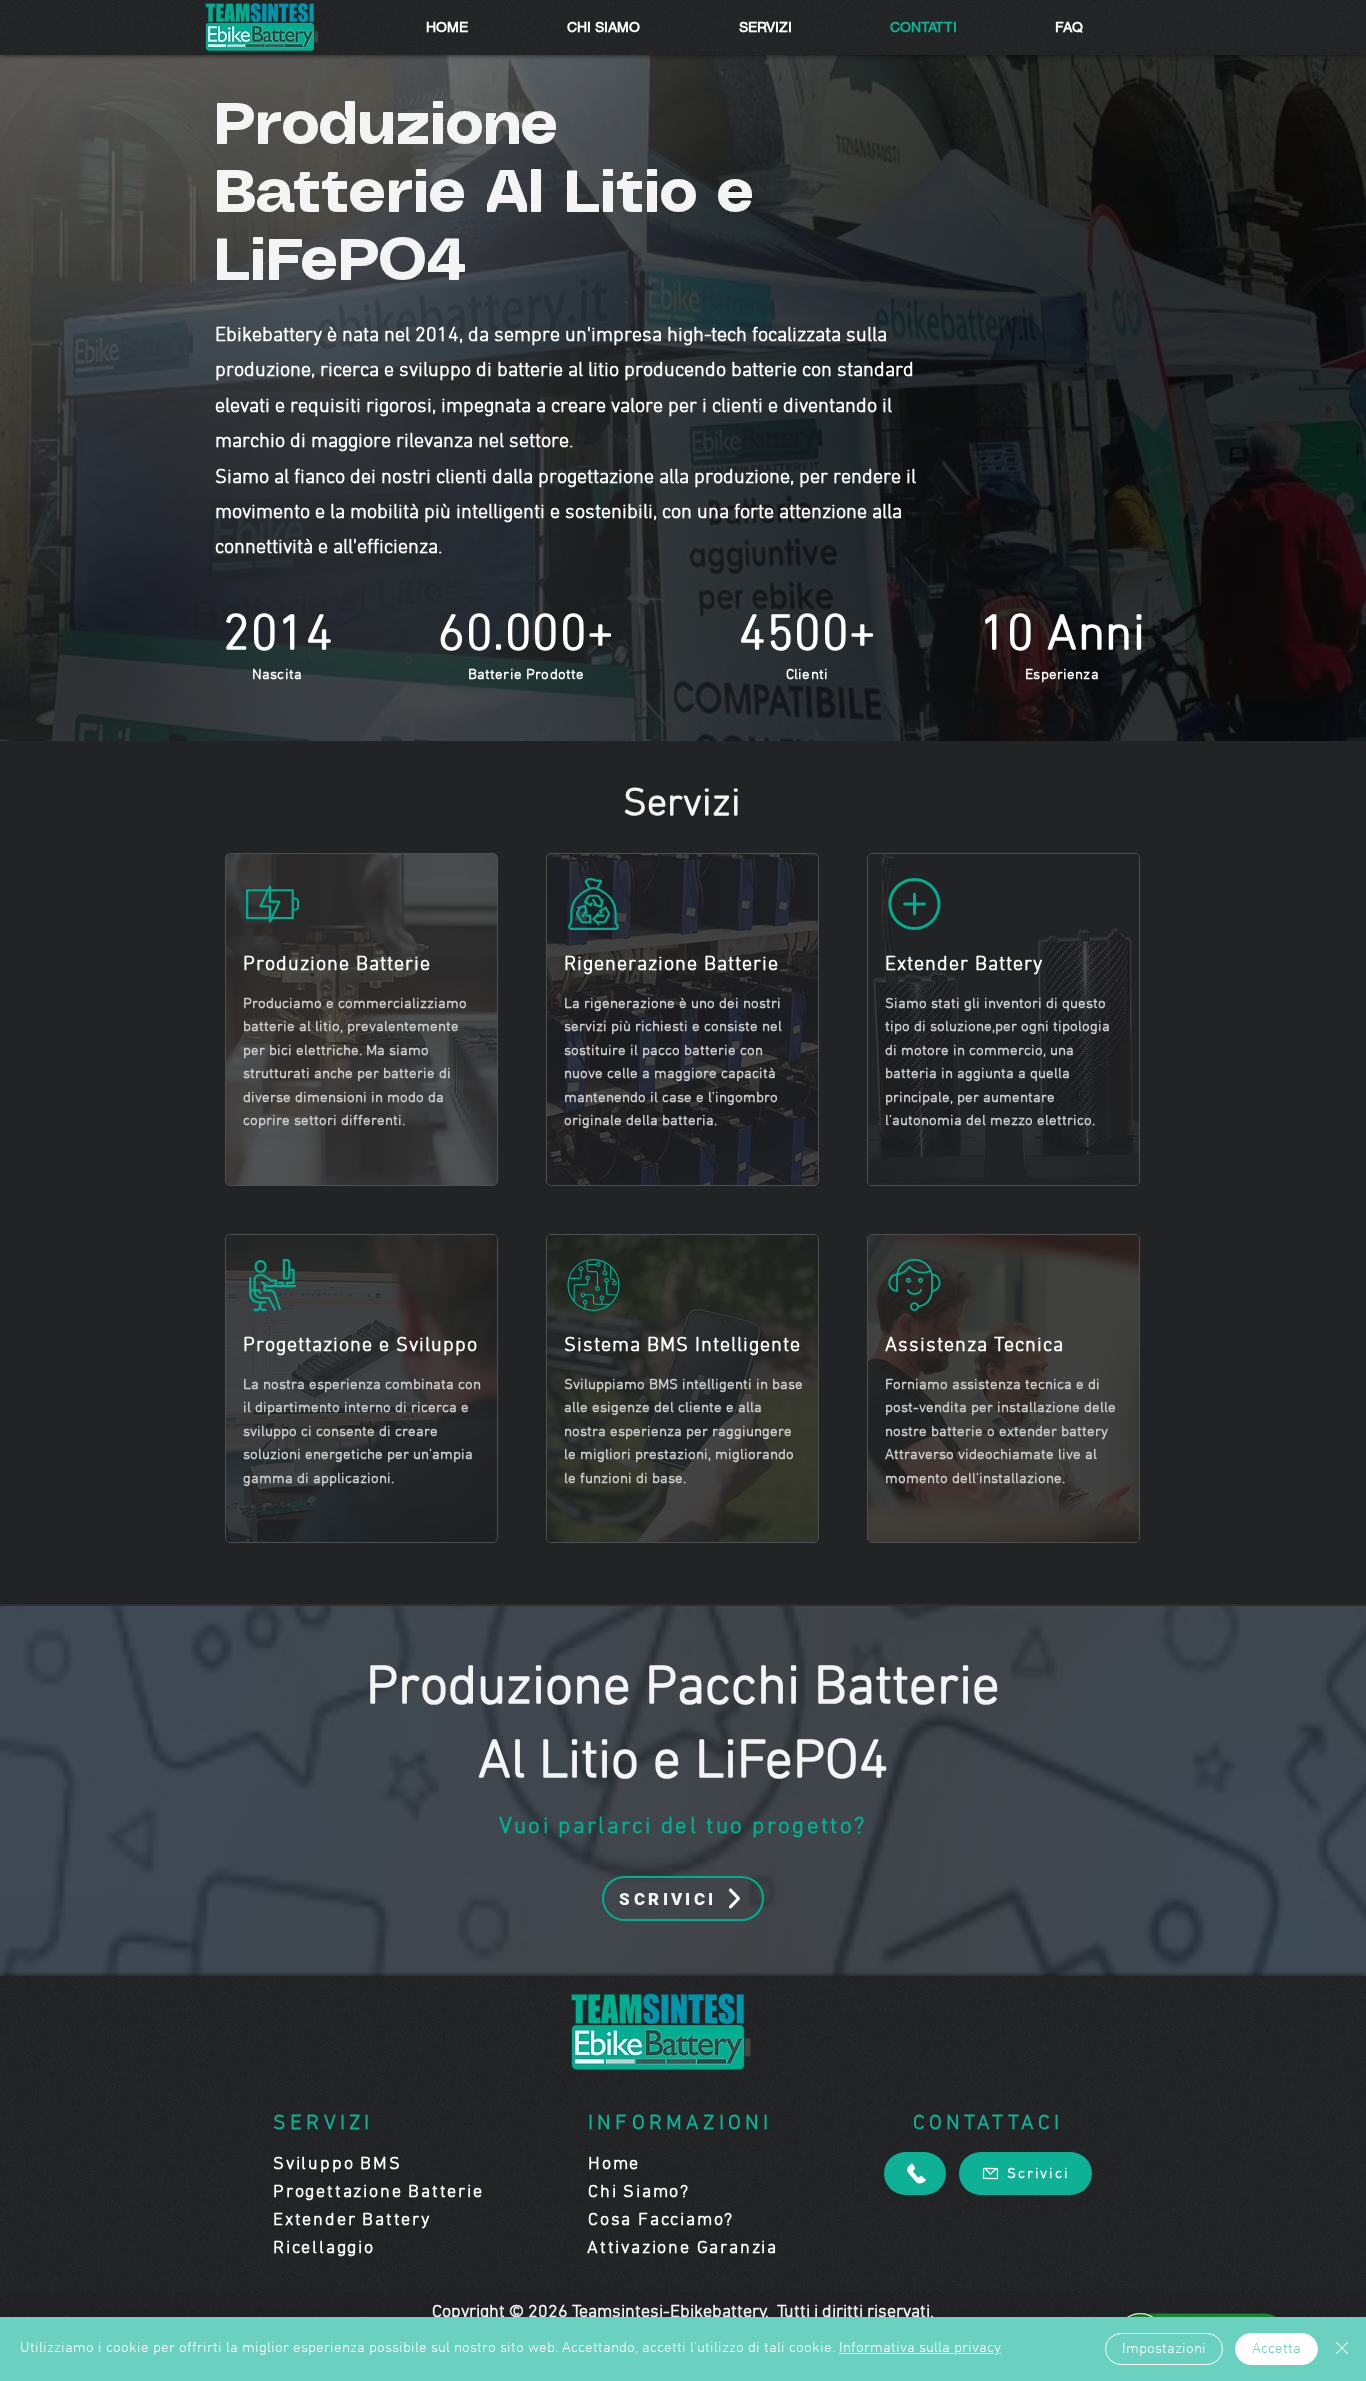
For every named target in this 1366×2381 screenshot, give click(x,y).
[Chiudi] (1342, 2349)
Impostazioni (1164, 2349)
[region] (361, 1019)
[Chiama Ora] (915, 2173)
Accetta (1276, 2349)
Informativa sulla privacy (920, 2348)
